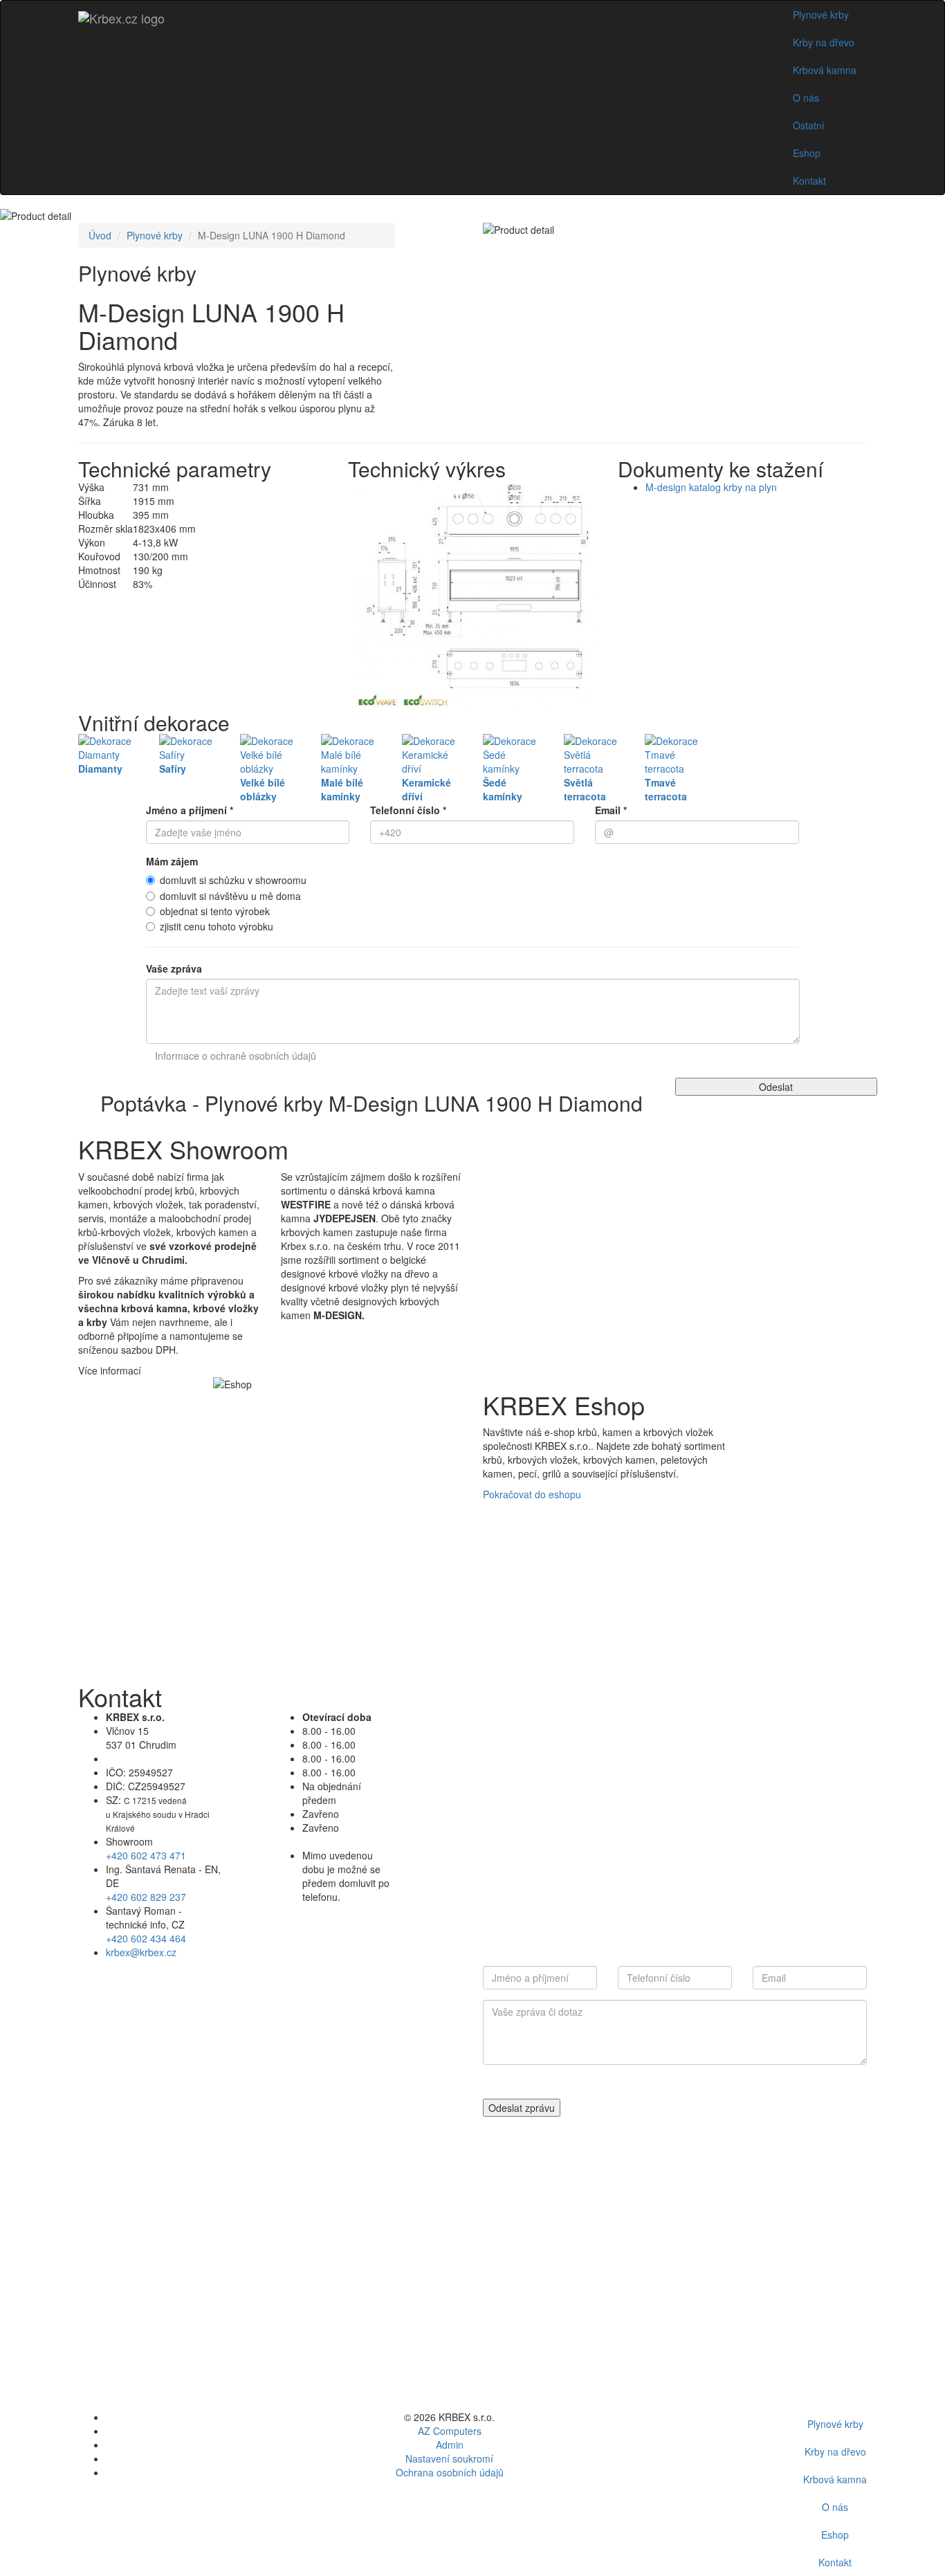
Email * (611, 810)
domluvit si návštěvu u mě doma (230, 896)
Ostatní (809, 125)
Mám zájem (172, 861)
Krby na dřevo (824, 42)
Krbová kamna (825, 70)
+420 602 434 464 (146, 1938)
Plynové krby (821, 15)
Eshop (807, 153)
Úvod (100, 235)
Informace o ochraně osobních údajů (236, 1056)
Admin (450, 2445)
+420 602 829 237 (146, 1897)
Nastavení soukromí (449, 2458)
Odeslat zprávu (522, 2108)
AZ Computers (450, 2431)
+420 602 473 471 (146, 1855)
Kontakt (809, 181)
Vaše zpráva (174, 968)
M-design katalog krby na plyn (711, 487)
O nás (806, 98)
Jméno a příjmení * (190, 810)
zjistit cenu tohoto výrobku (217, 926)
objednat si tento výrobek (215, 911)
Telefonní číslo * (408, 810)
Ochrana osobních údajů (450, 2472)
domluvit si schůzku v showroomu (233, 880)
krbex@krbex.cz (141, 1952)
